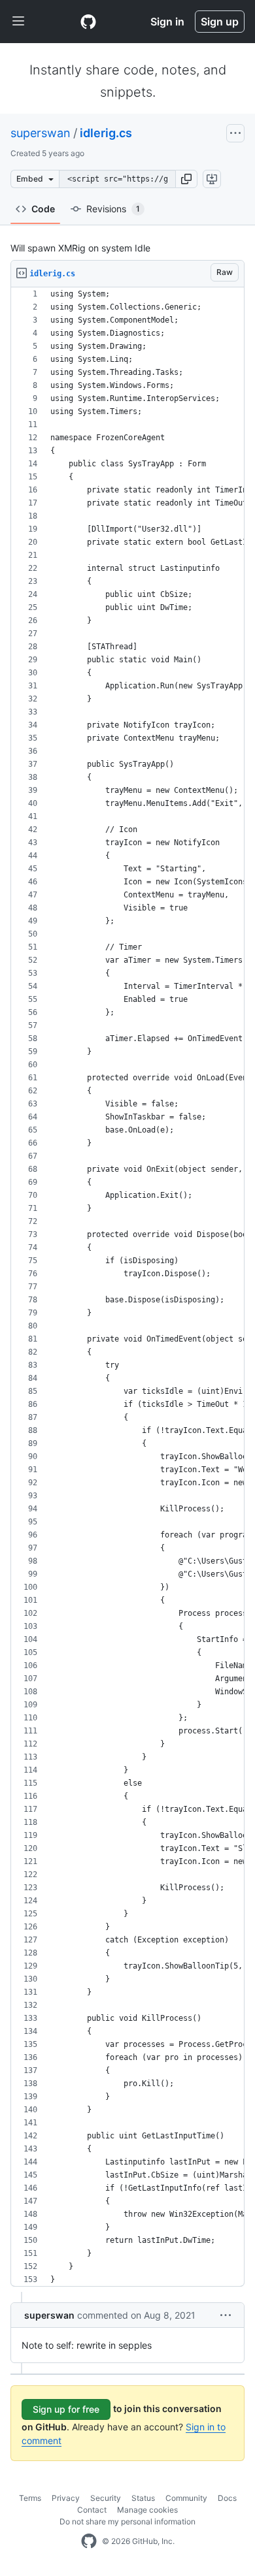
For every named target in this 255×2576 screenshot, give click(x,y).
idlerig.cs (106, 133)
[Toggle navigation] (18, 22)
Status (143, 2498)
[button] (186, 179)
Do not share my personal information (127, 2521)
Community (186, 2498)
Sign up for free (66, 2409)
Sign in (167, 22)
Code (43, 209)
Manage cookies (147, 2510)
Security (106, 2498)
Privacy (66, 2498)
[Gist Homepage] (88, 22)
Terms (30, 2498)
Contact (92, 2510)
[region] (127, 1287)
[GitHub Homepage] (89, 2541)
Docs (227, 2498)
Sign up (220, 22)
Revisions (113, 209)
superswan (41, 133)
